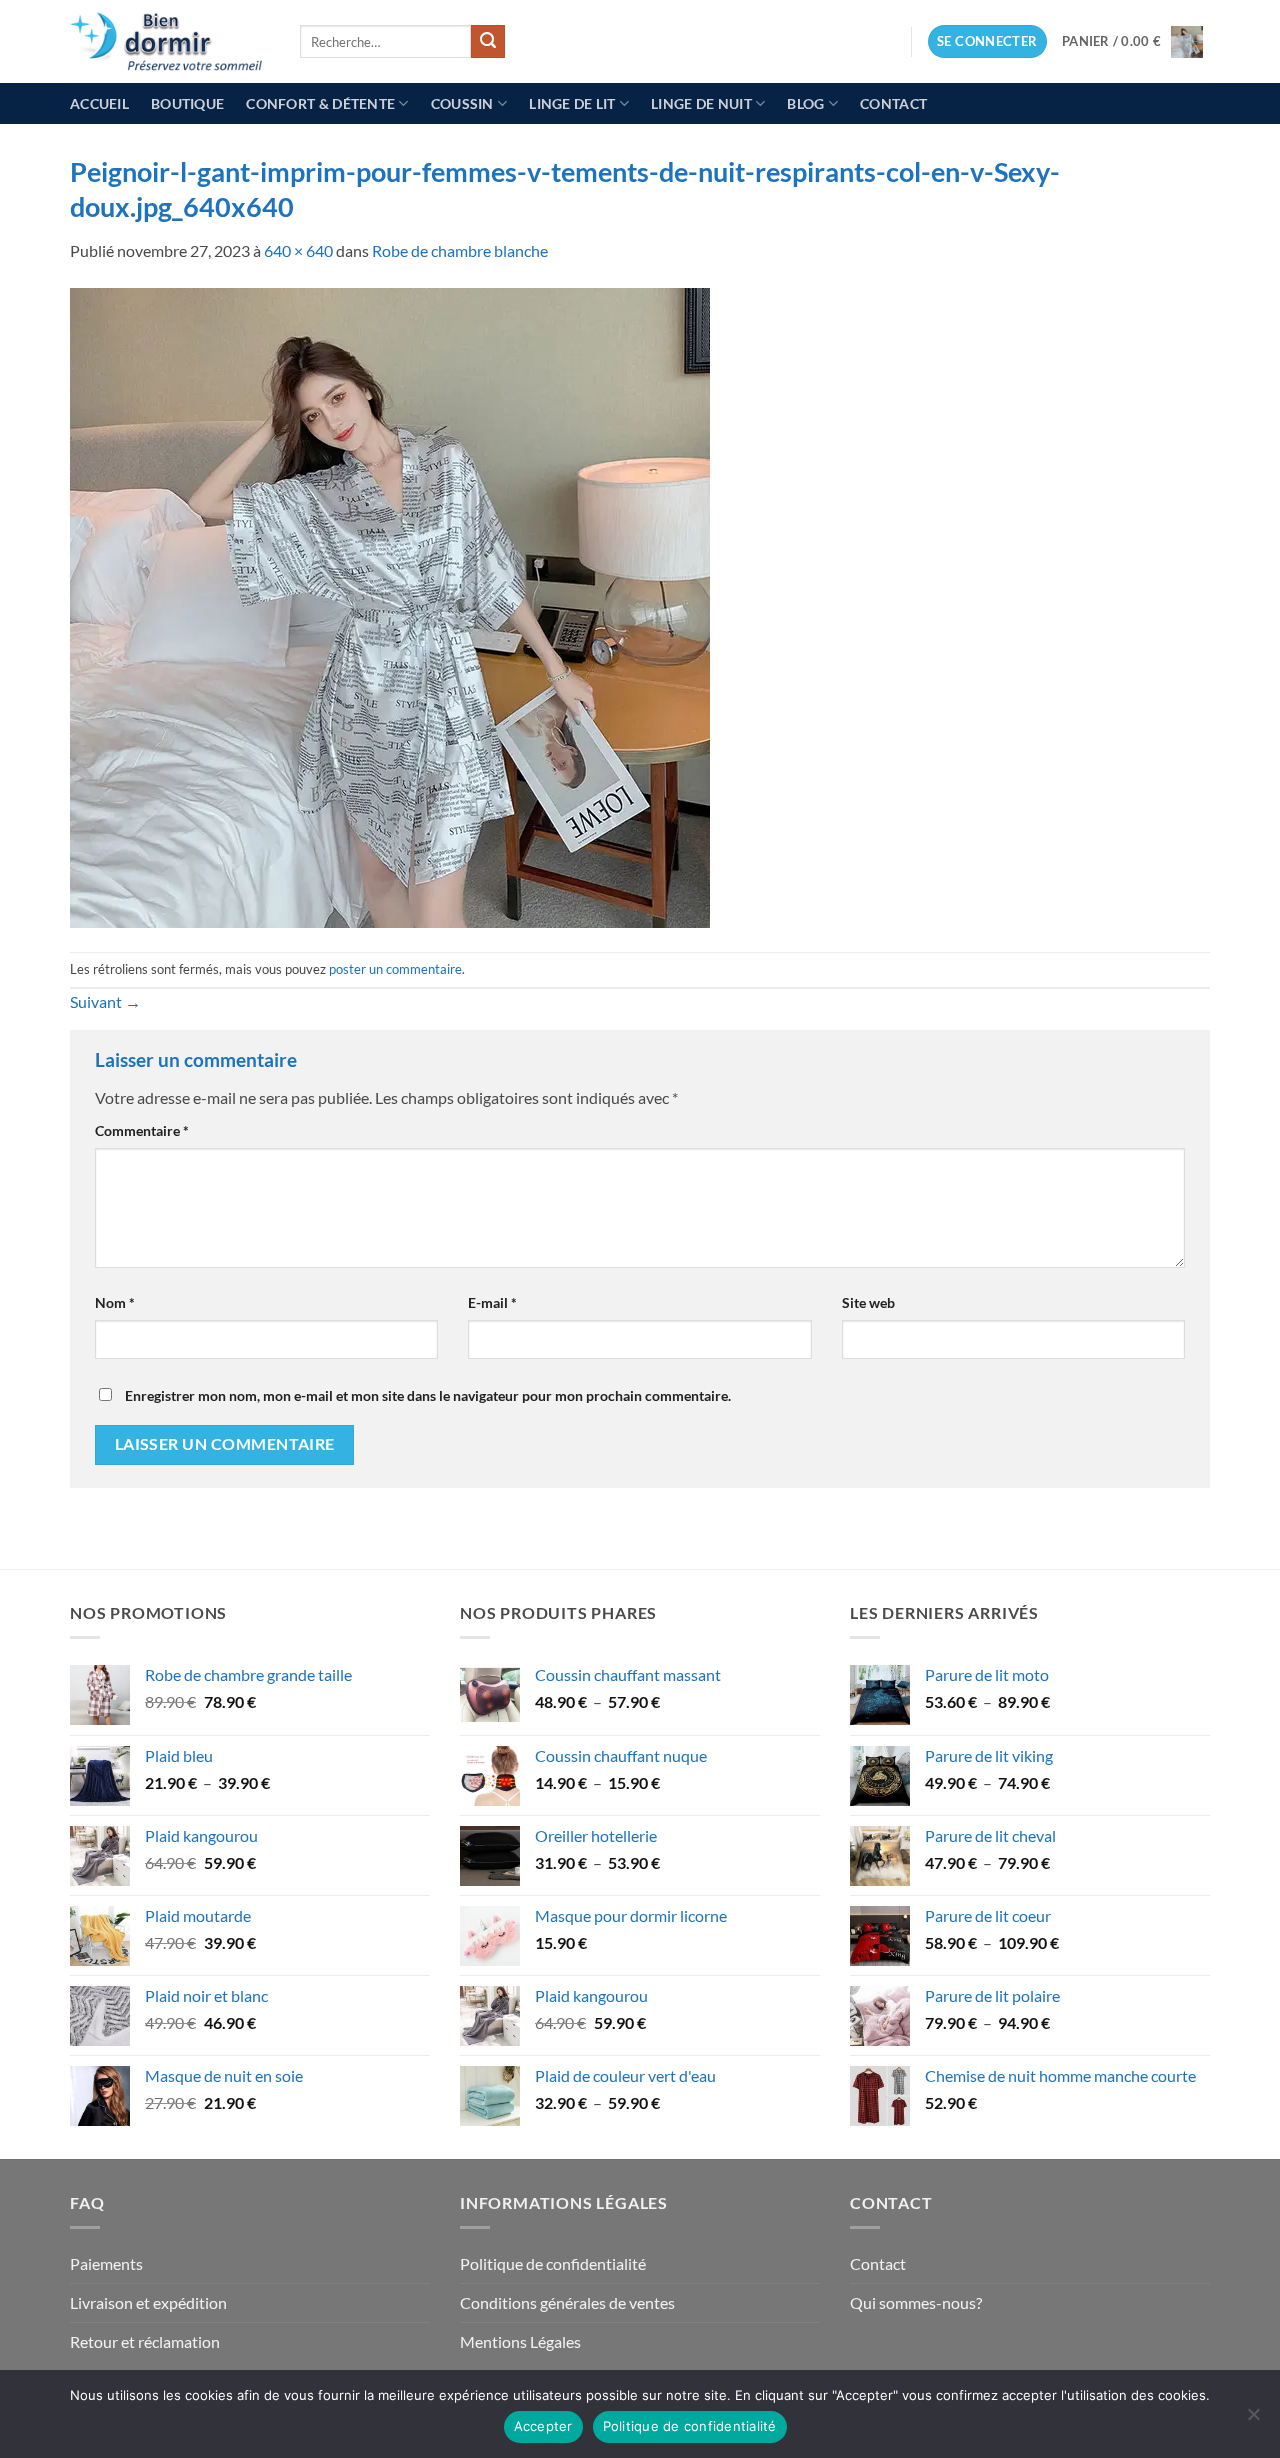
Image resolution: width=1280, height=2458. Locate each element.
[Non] (1253, 2420)
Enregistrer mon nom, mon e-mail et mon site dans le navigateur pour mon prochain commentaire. (428, 1395)
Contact (893, 103)
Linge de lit (572, 103)
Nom (115, 1302)
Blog (805, 103)
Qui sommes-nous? (916, 2302)
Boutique (187, 103)
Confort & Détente (320, 103)
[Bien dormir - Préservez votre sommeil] (170, 41)
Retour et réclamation (145, 2341)
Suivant (105, 1001)
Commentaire (142, 1130)
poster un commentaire (395, 969)
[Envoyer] (488, 42)
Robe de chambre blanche (460, 250)
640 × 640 (298, 250)
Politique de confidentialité (553, 2263)
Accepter (543, 2426)
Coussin (462, 103)
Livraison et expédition (148, 2302)
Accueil (99, 103)
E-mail (492, 1302)
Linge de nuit (701, 103)
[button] (987, 41)
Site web (868, 1302)
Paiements (106, 2263)
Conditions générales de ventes (567, 2302)
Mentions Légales (520, 2341)
